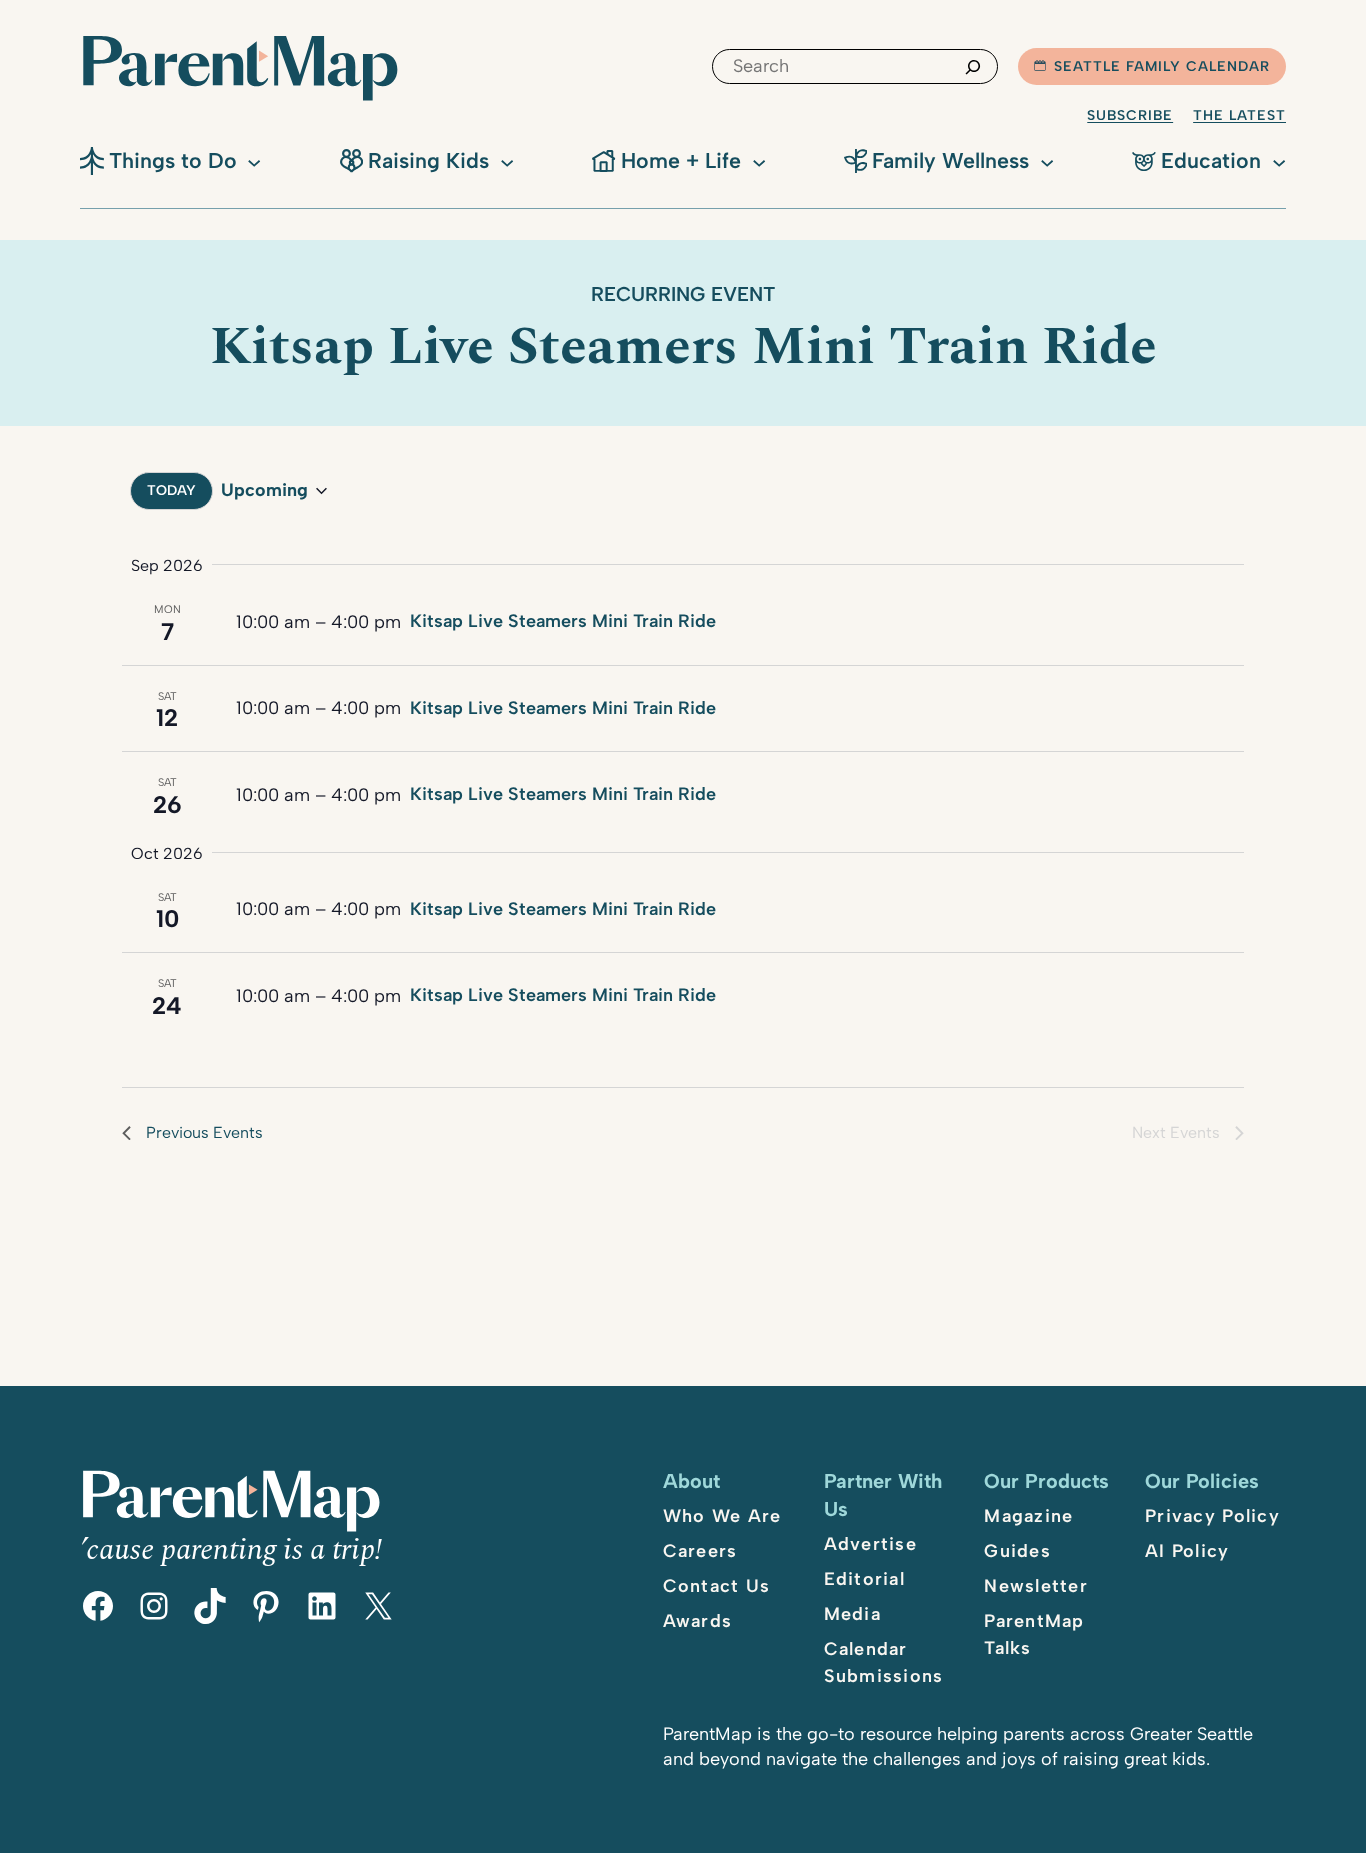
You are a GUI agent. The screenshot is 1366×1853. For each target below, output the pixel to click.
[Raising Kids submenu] (507, 161)
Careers (700, 1551)
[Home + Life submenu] (759, 161)
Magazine (1028, 1516)
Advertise (870, 1544)
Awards (698, 1621)
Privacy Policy (1212, 1516)
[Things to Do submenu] (254, 161)
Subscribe (1130, 115)
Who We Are (722, 1516)
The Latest (1239, 115)
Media (852, 1614)
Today (171, 490)
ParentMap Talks (1034, 1634)
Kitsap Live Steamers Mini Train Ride (563, 621)
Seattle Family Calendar (1162, 66)
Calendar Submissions (884, 1662)
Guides (1017, 1551)
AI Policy (1187, 1551)
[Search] (973, 66)
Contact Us (717, 1586)
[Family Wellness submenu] (1047, 161)
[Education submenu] (1279, 161)
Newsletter (1036, 1586)
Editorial (864, 1579)
